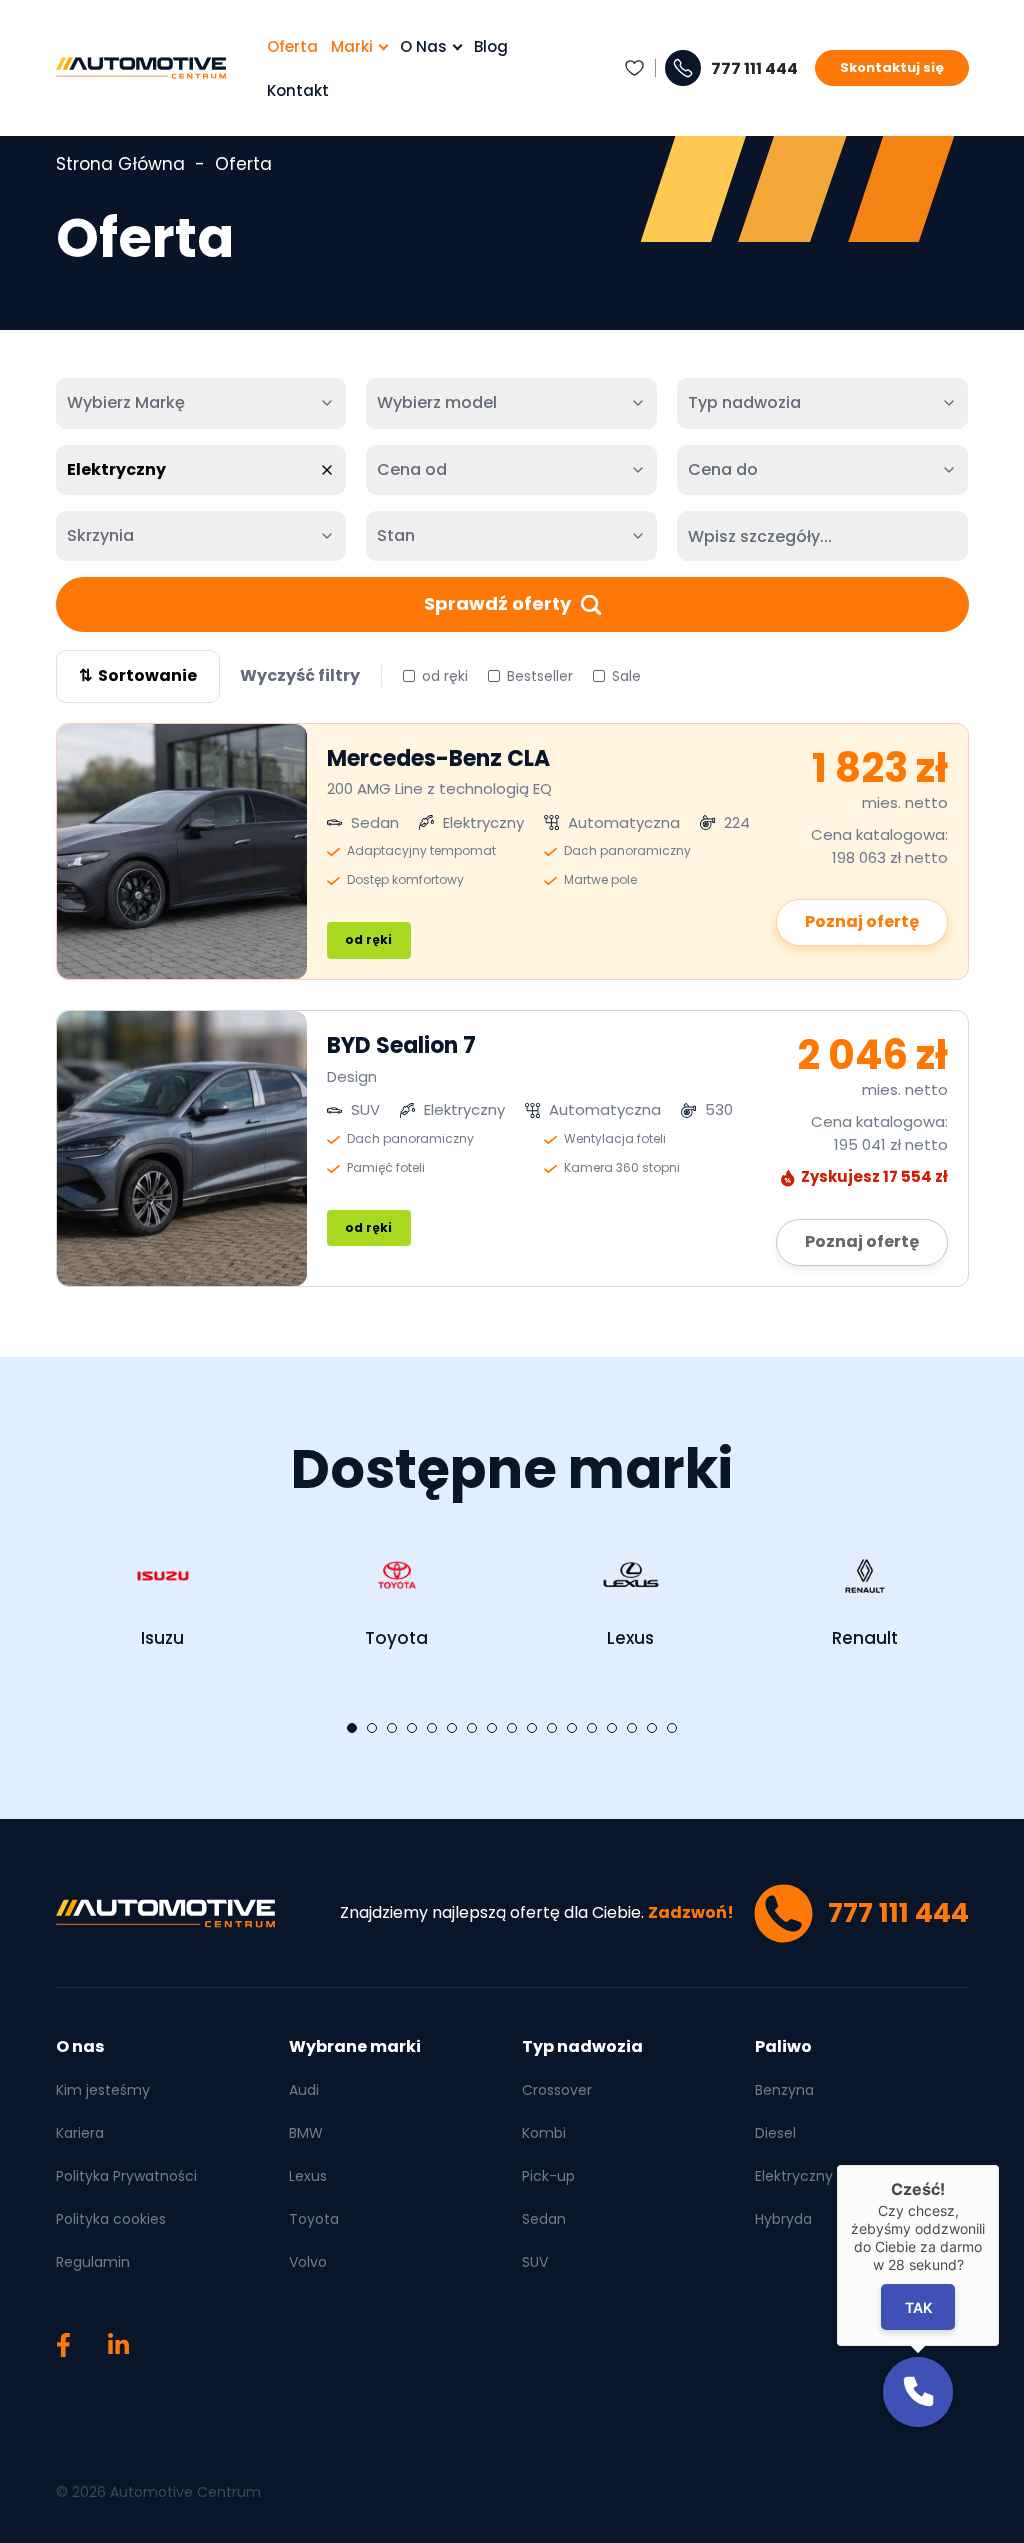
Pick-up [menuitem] (548, 2176)
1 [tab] (352, 1728)
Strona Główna (120, 164)
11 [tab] (552, 1728)
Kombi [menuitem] (544, 2133)
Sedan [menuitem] (544, 2219)
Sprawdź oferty (497, 603)
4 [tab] (412, 1728)
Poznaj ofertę (862, 921)
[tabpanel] (163, 1593)
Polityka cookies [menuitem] (111, 2219)
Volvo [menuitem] (308, 2262)
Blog (491, 46)
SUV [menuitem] (535, 2262)
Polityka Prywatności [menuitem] (126, 2176)
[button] (918, 2392)
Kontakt (298, 90)
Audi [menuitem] (304, 2090)
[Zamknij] (999, 2165)
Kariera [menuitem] (80, 2133)
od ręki (445, 676)
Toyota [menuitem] (314, 2219)
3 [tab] (392, 1728)
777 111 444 (754, 69)
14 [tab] (612, 1728)
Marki (352, 46)
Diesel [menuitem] (775, 2133)
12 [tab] (572, 1728)
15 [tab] (632, 1728)
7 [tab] (472, 1728)
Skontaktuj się (892, 67)
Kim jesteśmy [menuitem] (103, 2090)
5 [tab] (432, 1728)
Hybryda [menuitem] (783, 2219)
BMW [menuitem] (306, 2133)
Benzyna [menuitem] (784, 2090)
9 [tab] (512, 1728)
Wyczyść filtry (300, 676)
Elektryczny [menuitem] (794, 2176)
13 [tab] (592, 1728)
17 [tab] (672, 1728)
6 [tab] (452, 1728)
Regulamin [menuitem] (93, 2262)
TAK (918, 2307)
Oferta (292, 46)
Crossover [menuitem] (557, 2090)
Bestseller (540, 676)
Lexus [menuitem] (308, 2176)
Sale (626, 676)
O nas (423, 46)
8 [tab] (492, 1728)
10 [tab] (532, 1728)
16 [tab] (652, 1728)
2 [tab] (372, 1728)
